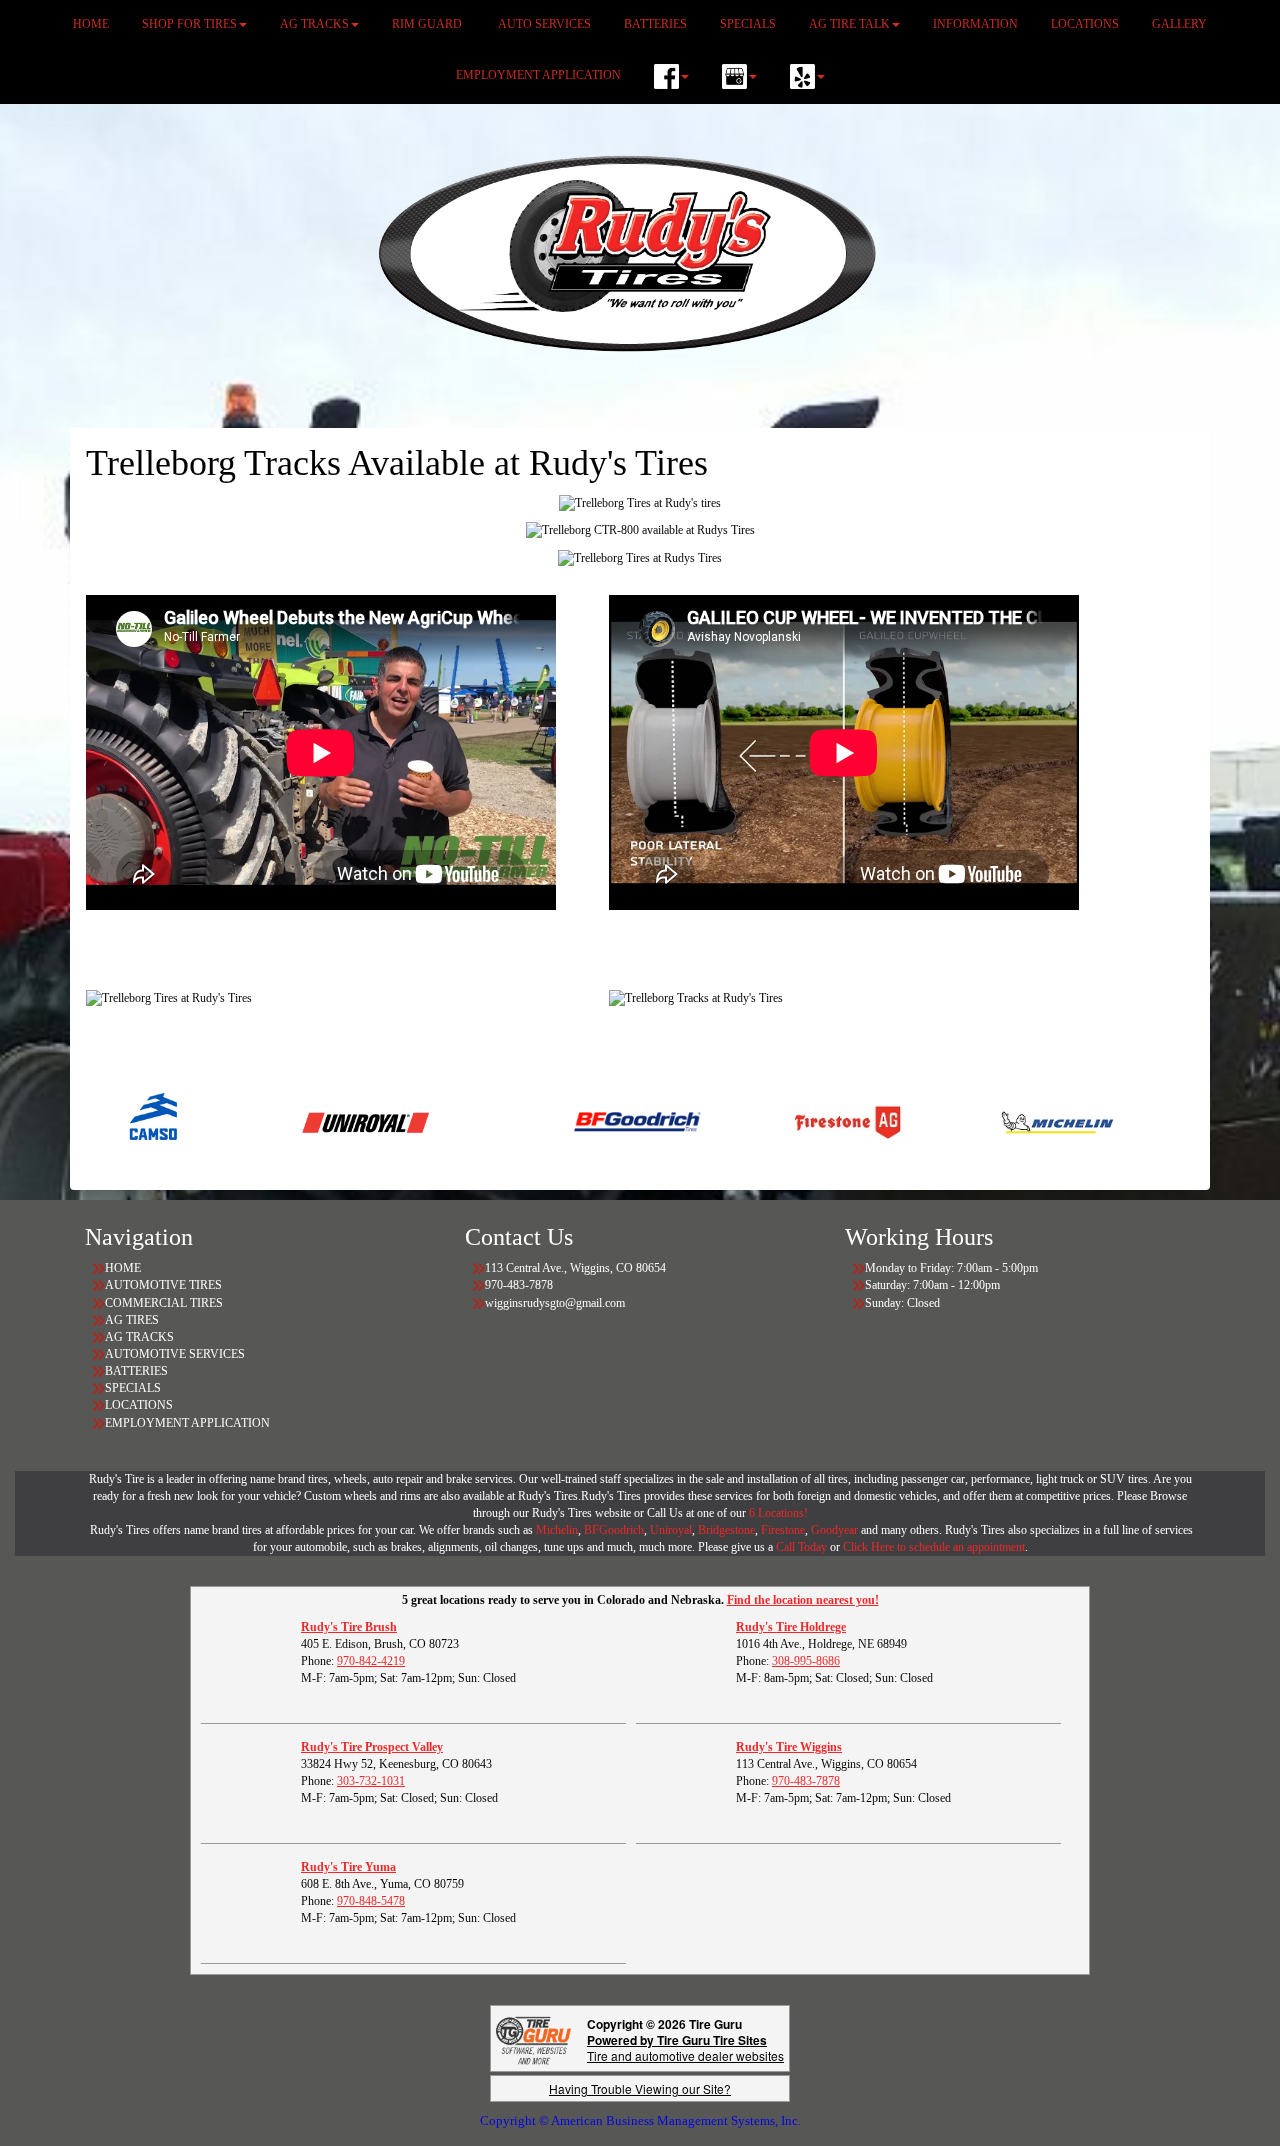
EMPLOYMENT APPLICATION (538, 75)
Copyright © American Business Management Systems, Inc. (640, 2120)
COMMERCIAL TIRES (164, 1303)
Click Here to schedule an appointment (934, 1547)
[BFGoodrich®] (584, 1121)
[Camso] (102, 1121)
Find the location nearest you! (803, 1600)
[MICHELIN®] (1004, 1121)
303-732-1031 (371, 1781)
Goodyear (836, 1530)
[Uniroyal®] (312, 1121)
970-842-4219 (371, 1661)
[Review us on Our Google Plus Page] (739, 76)
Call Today (803, 1547)
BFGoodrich (614, 1530)
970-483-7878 (806, 1781)
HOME (123, 1268)
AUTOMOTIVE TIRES (163, 1285)
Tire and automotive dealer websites (685, 2047)
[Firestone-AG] (794, 1121)
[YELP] (807, 76)
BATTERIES (136, 1371)
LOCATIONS (139, 1405)
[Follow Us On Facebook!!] (671, 76)
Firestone (783, 1530)
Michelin (557, 1530)
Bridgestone (726, 1530)
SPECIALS (134, 1388)
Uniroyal (671, 1530)
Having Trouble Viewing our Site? (640, 2088)
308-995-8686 (806, 1661)
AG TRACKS (139, 1337)
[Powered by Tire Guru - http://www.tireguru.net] (533, 2038)
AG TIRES (132, 1320)
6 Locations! (778, 1513)
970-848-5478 (371, 1901)
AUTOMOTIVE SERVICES (175, 1354)
